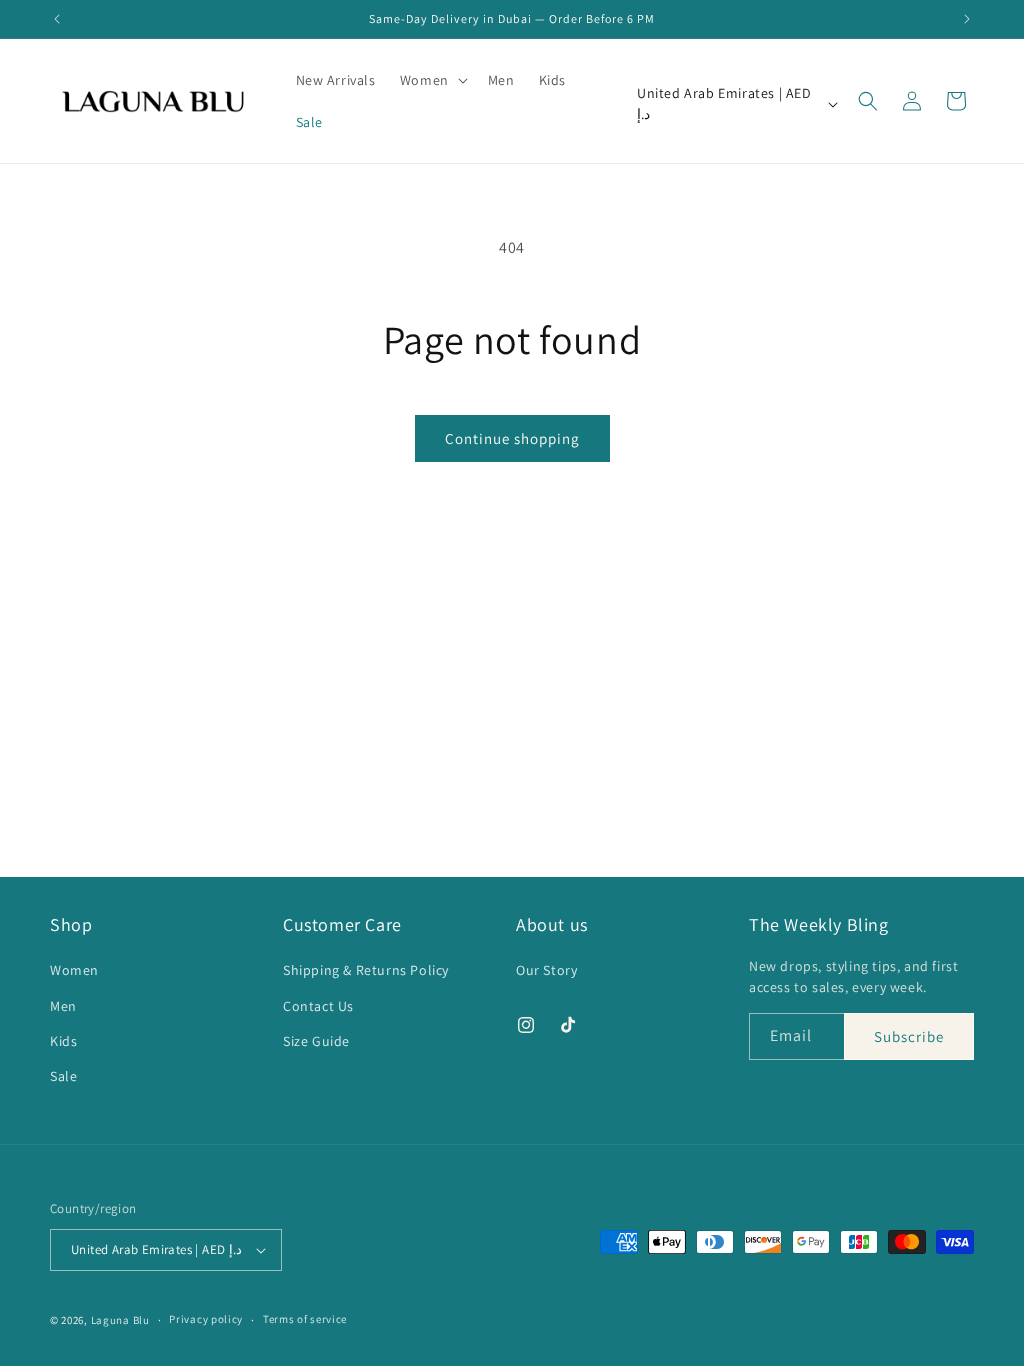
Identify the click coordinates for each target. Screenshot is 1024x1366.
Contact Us (318, 1006)
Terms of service (305, 1319)
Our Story (546, 970)
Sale (63, 1076)
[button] (432, 80)
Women (74, 970)
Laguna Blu (120, 1320)
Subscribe (909, 1036)
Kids (63, 1041)
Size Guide (316, 1041)
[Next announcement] (967, 19)
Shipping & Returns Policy (366, 970)
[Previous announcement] (57, 19)
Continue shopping (512, 438)
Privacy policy (206, 1319)
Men (63, 1006)
